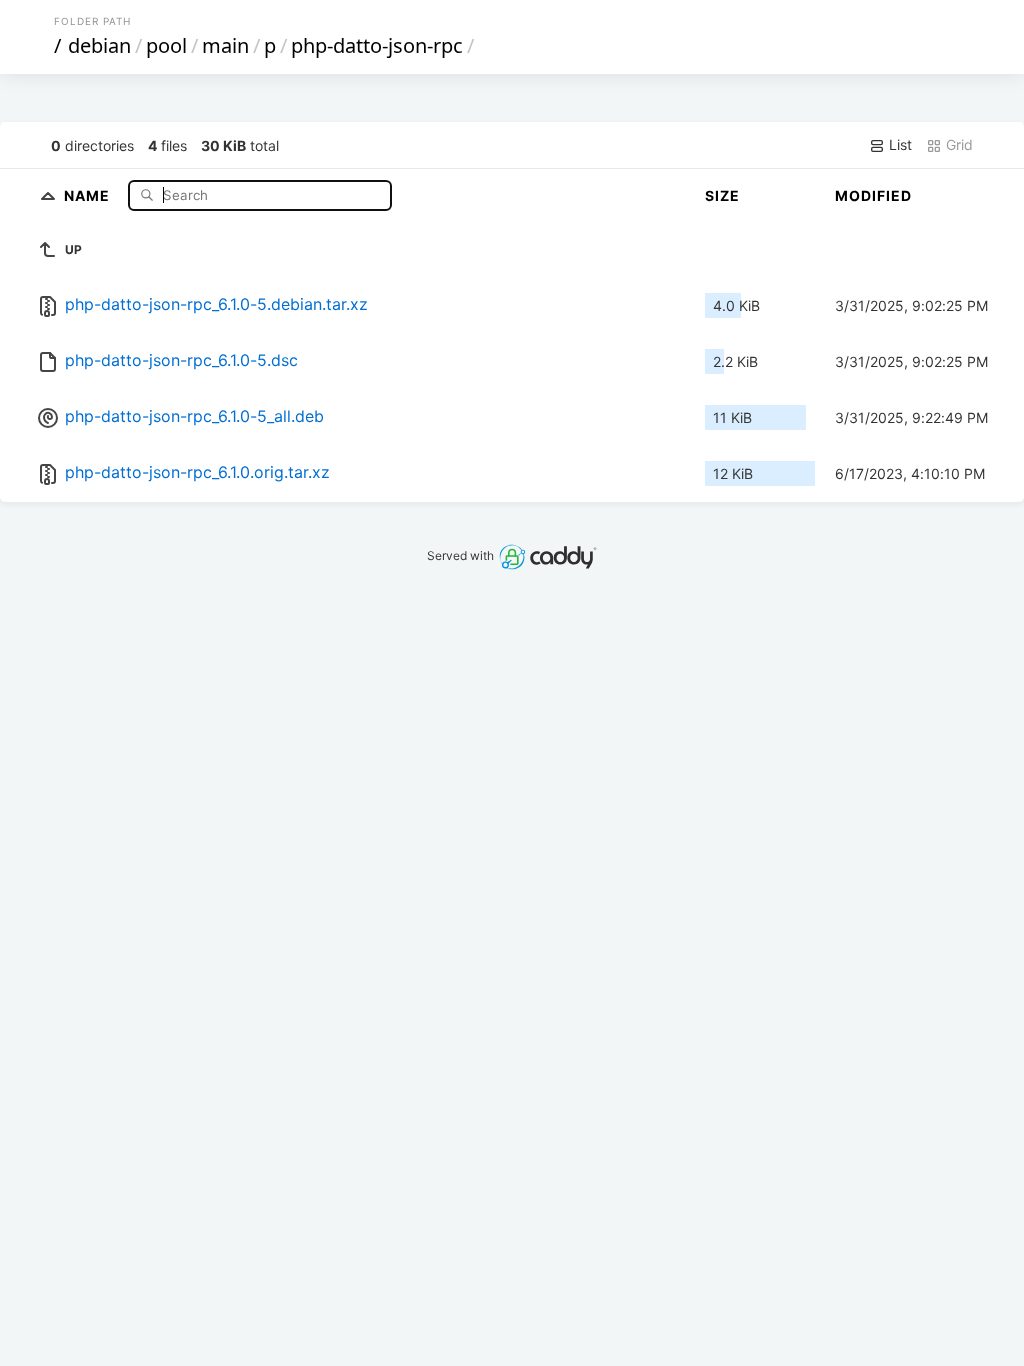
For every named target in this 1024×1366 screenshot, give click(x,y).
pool (166, 45)
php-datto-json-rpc (377, 45)
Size (722, 195)
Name (89, 194)
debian (99, 45)
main (225, 45)
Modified (873, 195)
